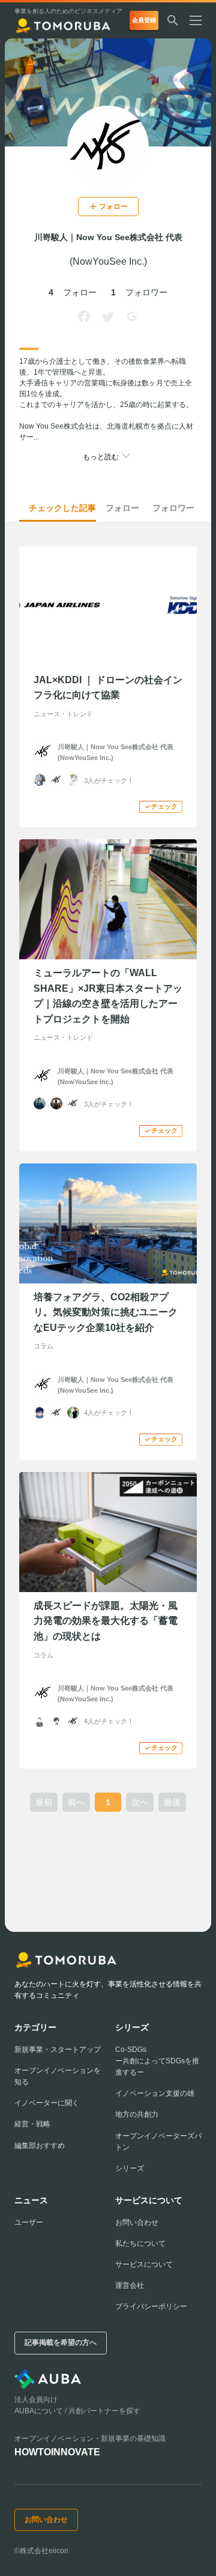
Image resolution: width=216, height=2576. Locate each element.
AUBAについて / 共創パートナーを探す (77, 2411)
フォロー (122, 508)
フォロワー (173, 508)
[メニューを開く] (200, 20)
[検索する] (173, 20)
